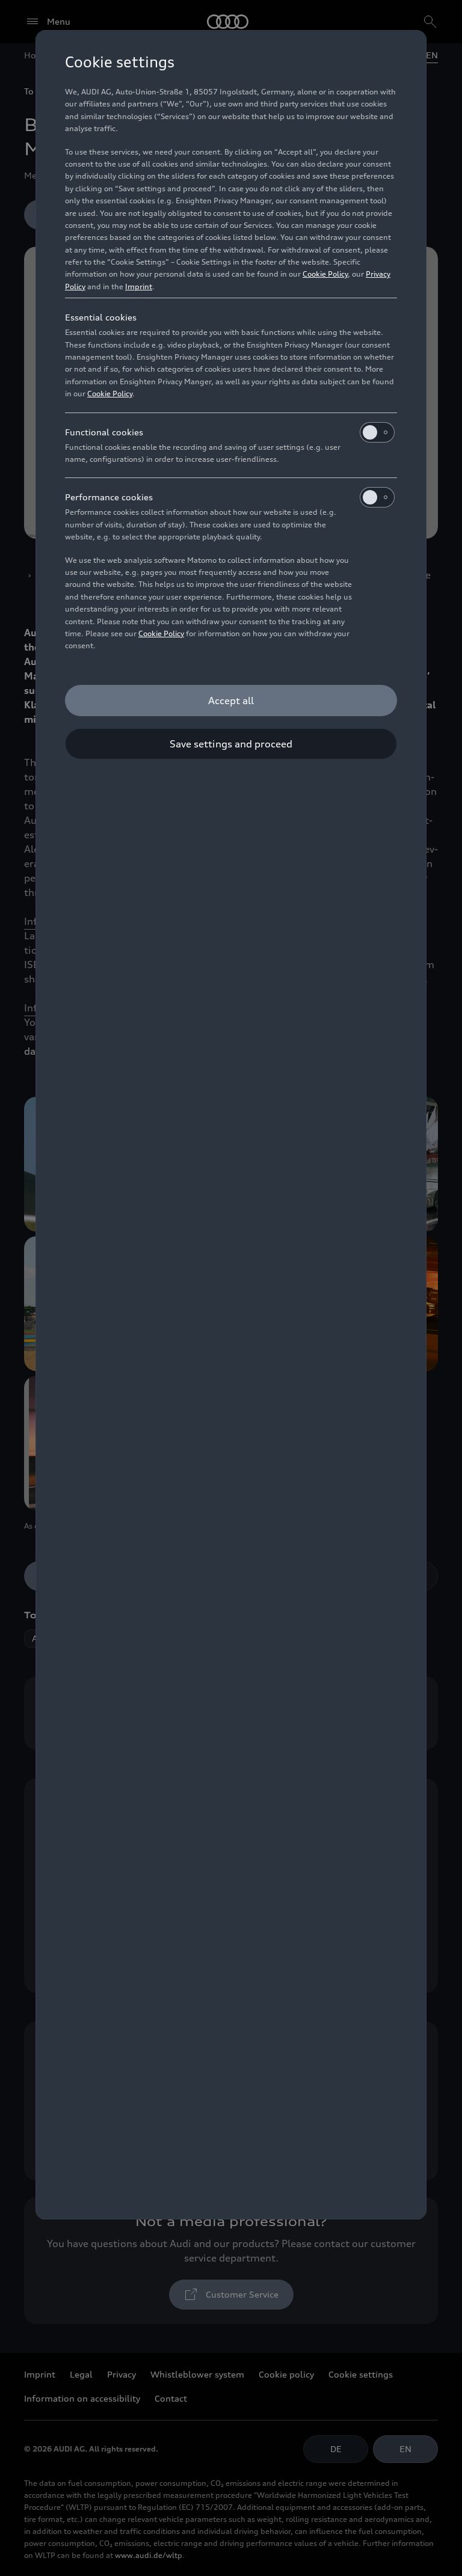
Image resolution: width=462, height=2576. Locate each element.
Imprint (139, 287)
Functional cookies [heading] (104, 432)
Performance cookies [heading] (109, 497)
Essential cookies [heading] (101, 317)
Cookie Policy (325, 274)
